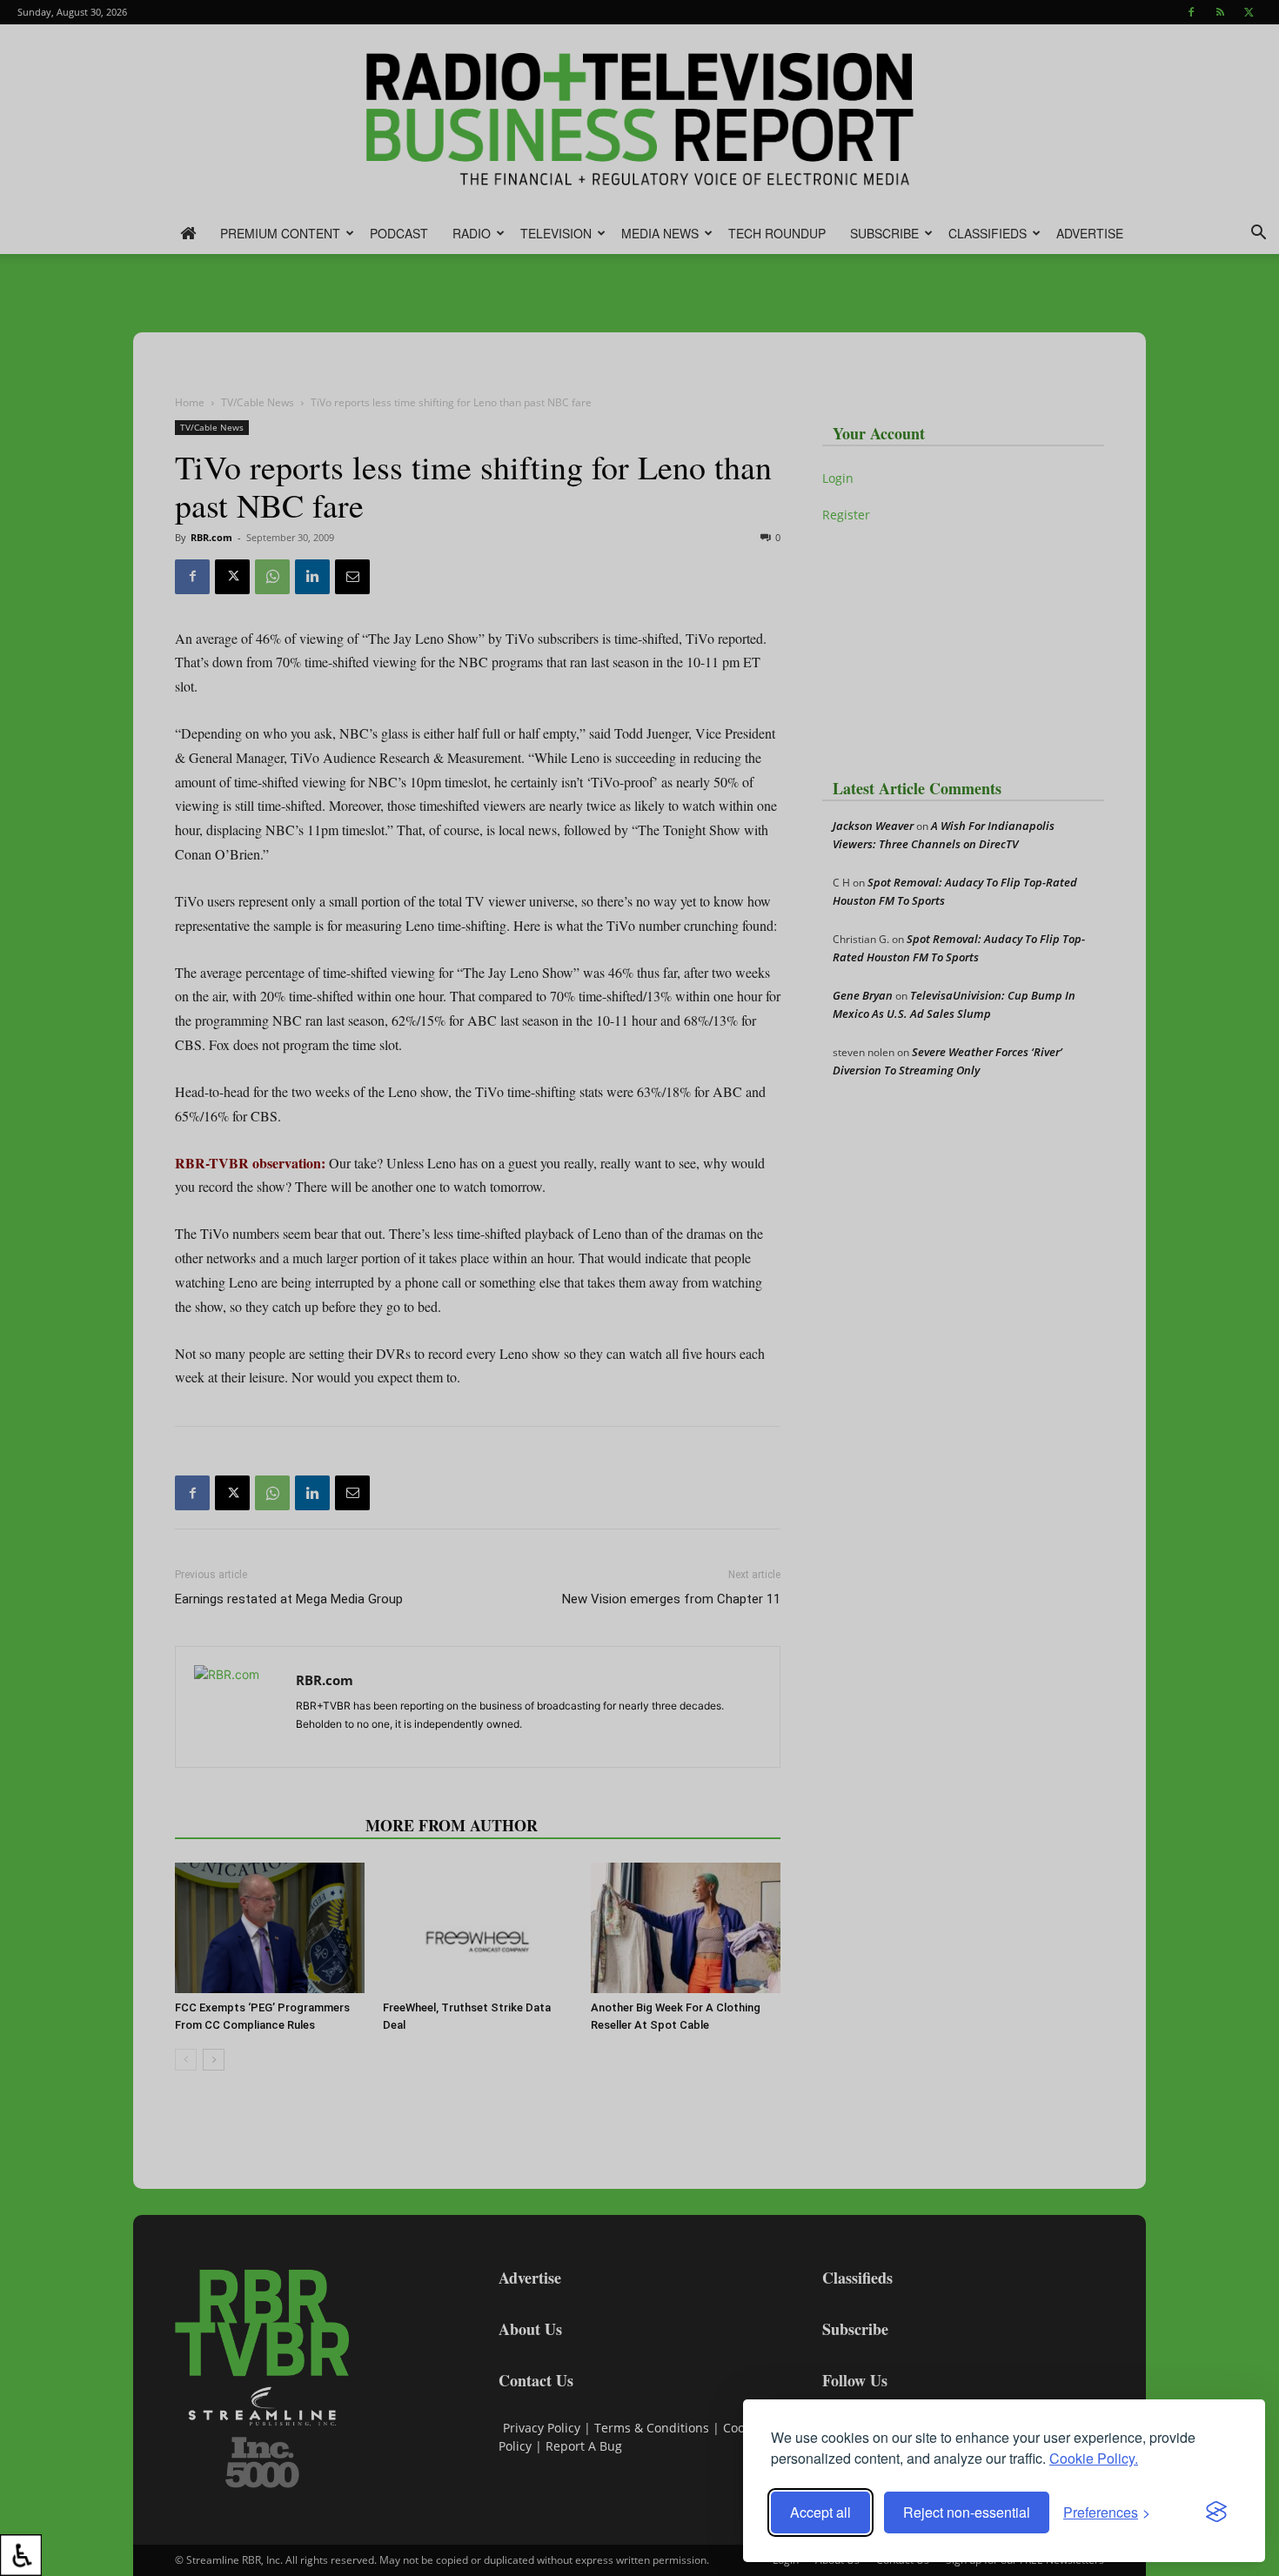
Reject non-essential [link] (967, 2512)
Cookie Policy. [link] (1094, 2458)
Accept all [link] (820, 2512)
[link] (21, 2555)
